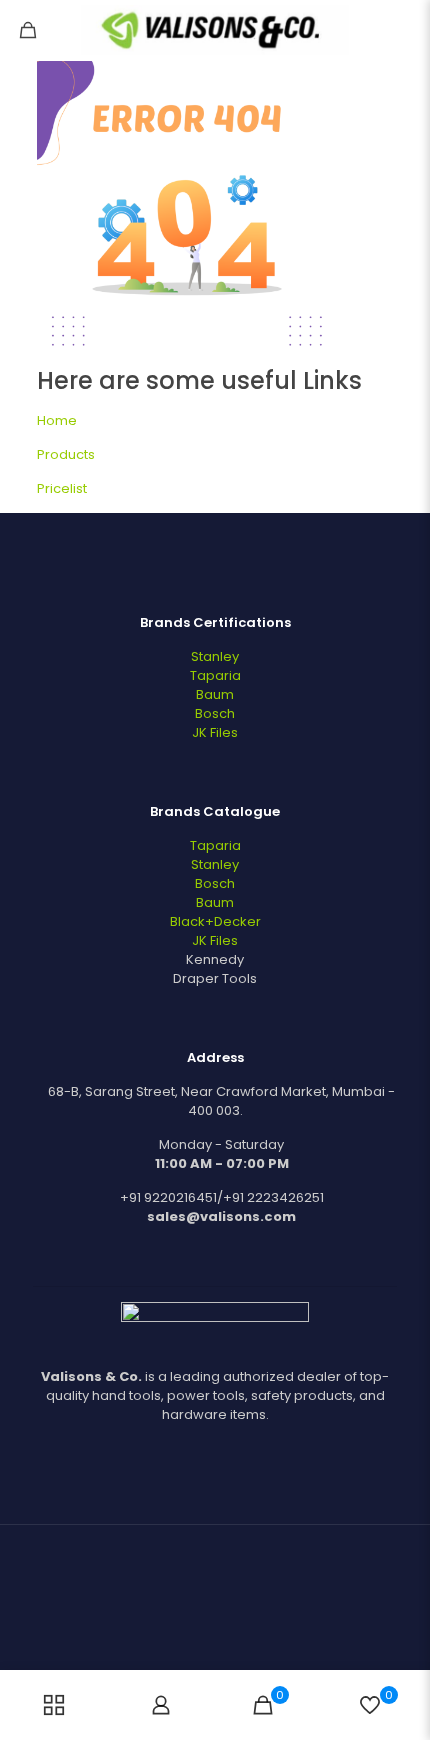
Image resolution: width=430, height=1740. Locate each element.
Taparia (215, 675)
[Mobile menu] (403, 30)
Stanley (215, 656)
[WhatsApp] (201, 1639)
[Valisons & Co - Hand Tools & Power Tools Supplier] (215, 30)
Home (57, 420)
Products (66, 454)
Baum (215, 694)
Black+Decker (215, 921)
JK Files (215, 732)
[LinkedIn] (228, 1639)
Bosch (215, 713)
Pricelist (62, 488)
